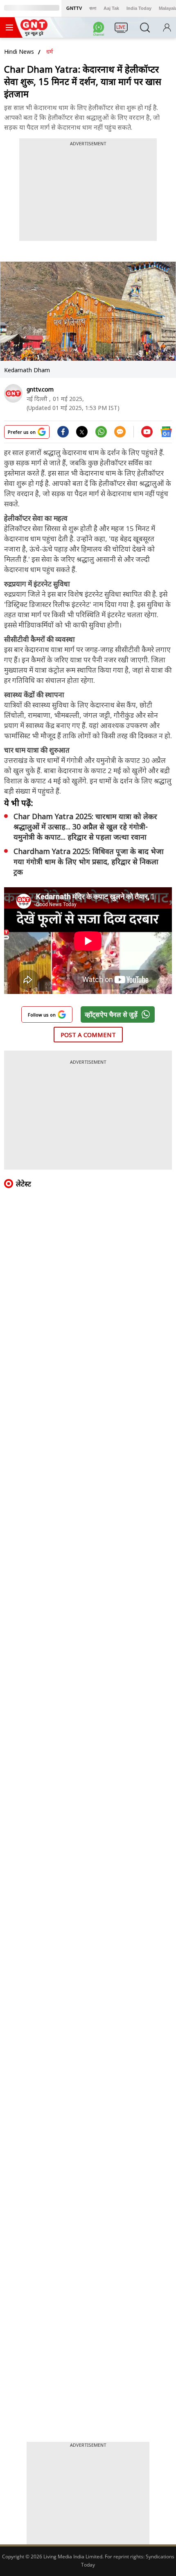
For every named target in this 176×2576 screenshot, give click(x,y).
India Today (139, 8)
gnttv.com (40, 389)
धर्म (50, 52)
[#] (101, 435)
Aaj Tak (111, 8)
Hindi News (19, 52)
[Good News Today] (34, 33)
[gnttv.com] (13, 393)
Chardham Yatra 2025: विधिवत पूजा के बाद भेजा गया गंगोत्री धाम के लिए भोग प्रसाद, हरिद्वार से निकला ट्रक (89, 861)
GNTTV (74, 8)
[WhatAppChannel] (100, 30)
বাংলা (93, 8)
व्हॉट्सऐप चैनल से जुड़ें (111, 1014)
